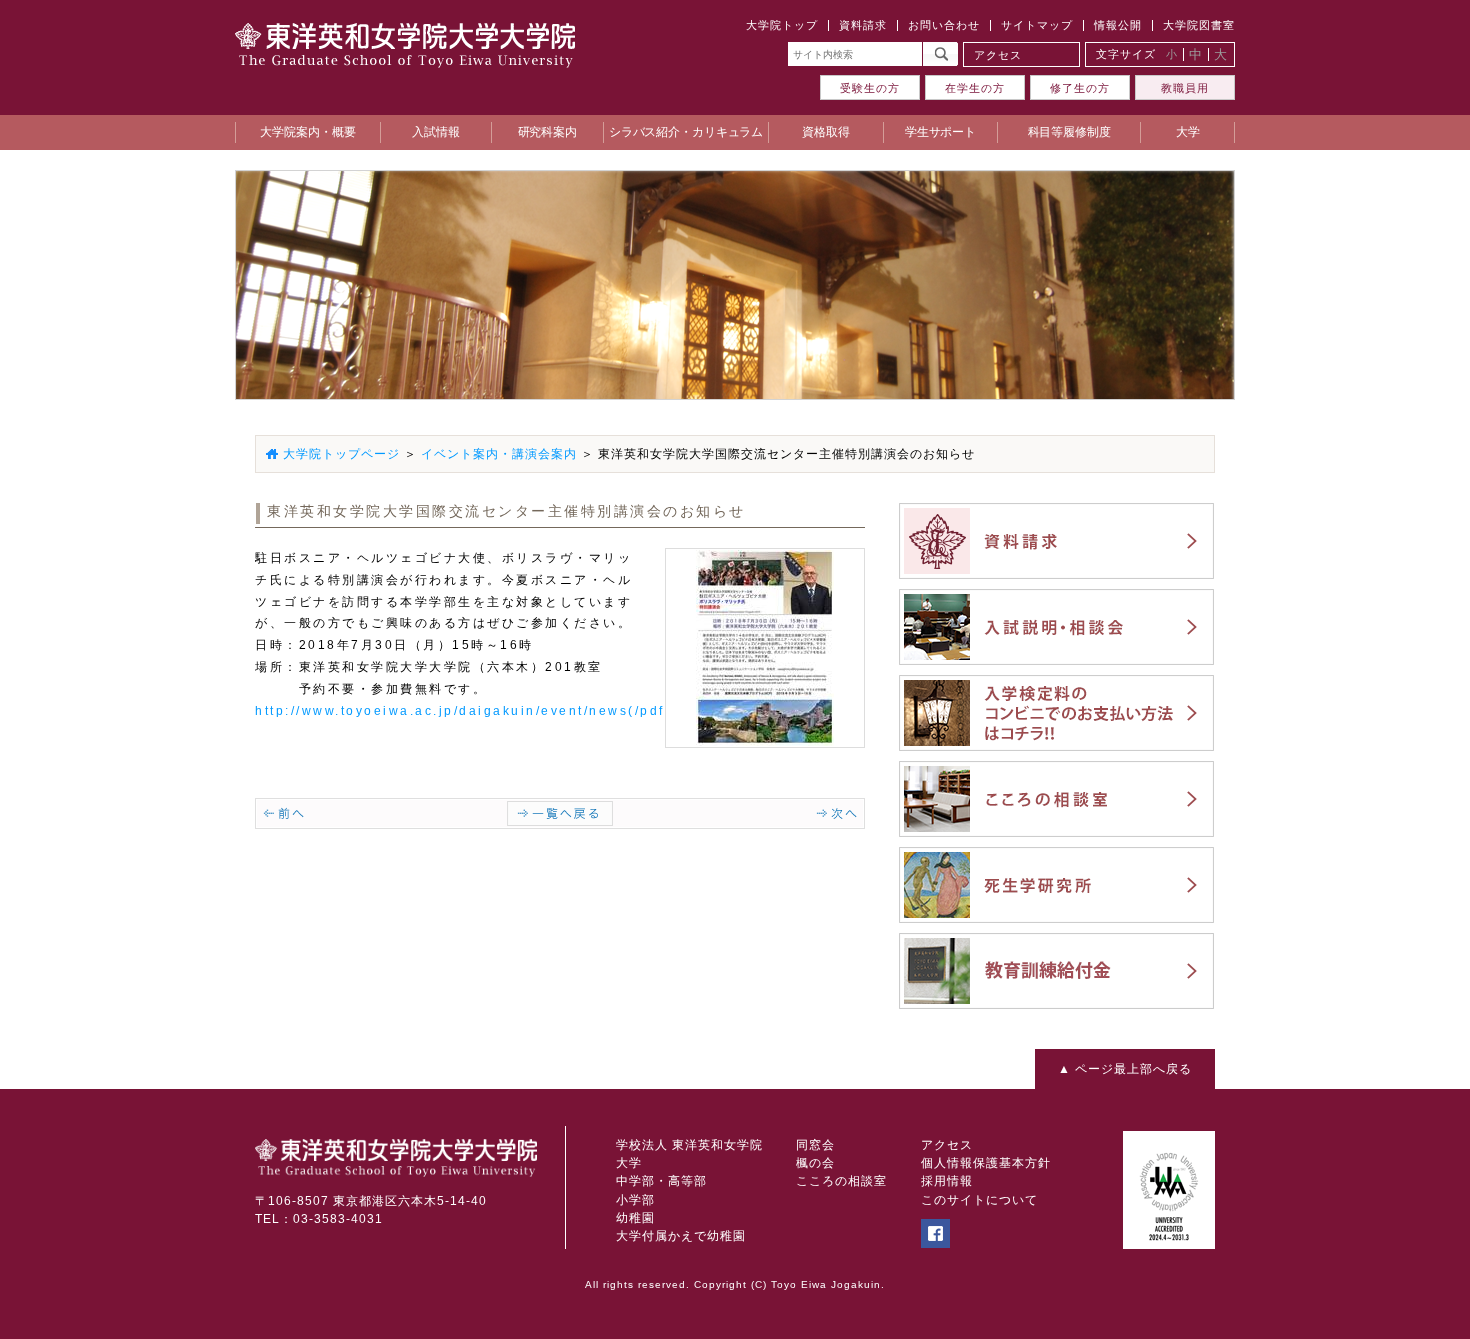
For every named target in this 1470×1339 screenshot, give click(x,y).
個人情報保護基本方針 (986, 1163)
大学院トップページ (341, 454)
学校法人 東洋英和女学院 (689, 1145)
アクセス (998, 55)
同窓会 (815, 1145)
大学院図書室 (1199, 25)
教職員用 (1185, 88)
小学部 (635, 1200)
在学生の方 (975, 88)
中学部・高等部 (661, 1181)
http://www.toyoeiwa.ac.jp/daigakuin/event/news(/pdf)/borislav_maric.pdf (538, 711)
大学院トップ (782, 25)
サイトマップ (1037, 25)
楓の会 (815, 1163)
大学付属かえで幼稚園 (681, 1236)
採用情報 (947, 1181)
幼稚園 (635, 1218)
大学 (629, 1163)
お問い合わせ (944, 25)
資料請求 (863, 25)
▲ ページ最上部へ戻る (1125, 1069)
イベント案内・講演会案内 (499, 454)
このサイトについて (979, 1200)
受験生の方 (870, 88)
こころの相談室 (841, 1181)
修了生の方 (1080, 88)
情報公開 (1118, 25)
